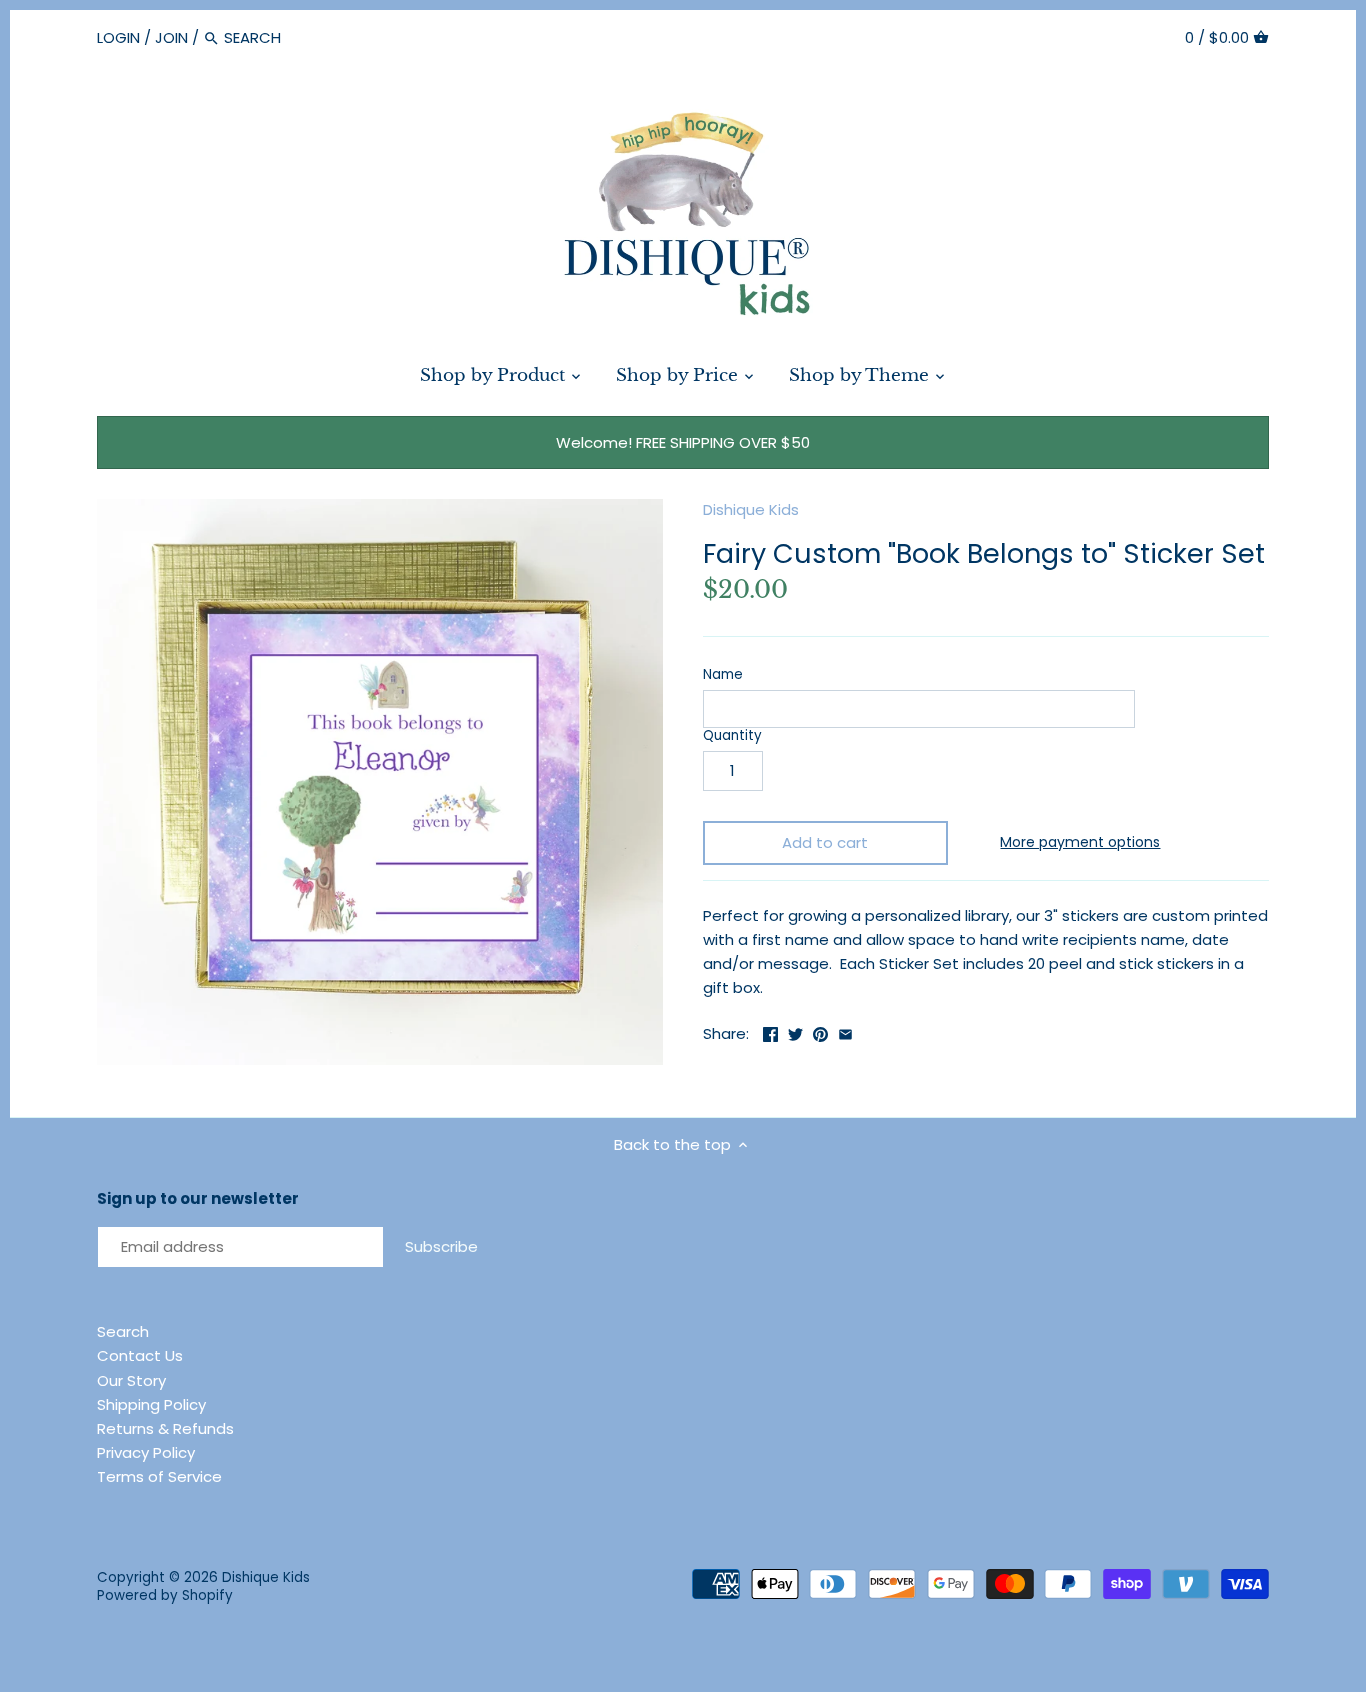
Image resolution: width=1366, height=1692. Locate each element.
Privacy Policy (146, 1452)
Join (171, 37)
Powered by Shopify (165, 1595)
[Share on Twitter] (795, 1031)
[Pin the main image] (820, 1031)
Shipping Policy (151, 1404)
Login (118, 37)
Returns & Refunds (165, 1428)
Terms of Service (159, 1476)
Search (123, 1331)
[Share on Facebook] (770, 1031)
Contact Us (140, 1355)
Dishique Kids (751, 509)
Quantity (732, 736)
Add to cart (825, 842)
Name (723, 675)
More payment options (1080, 842)
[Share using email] (845, 1031)
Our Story (131, 1380)
